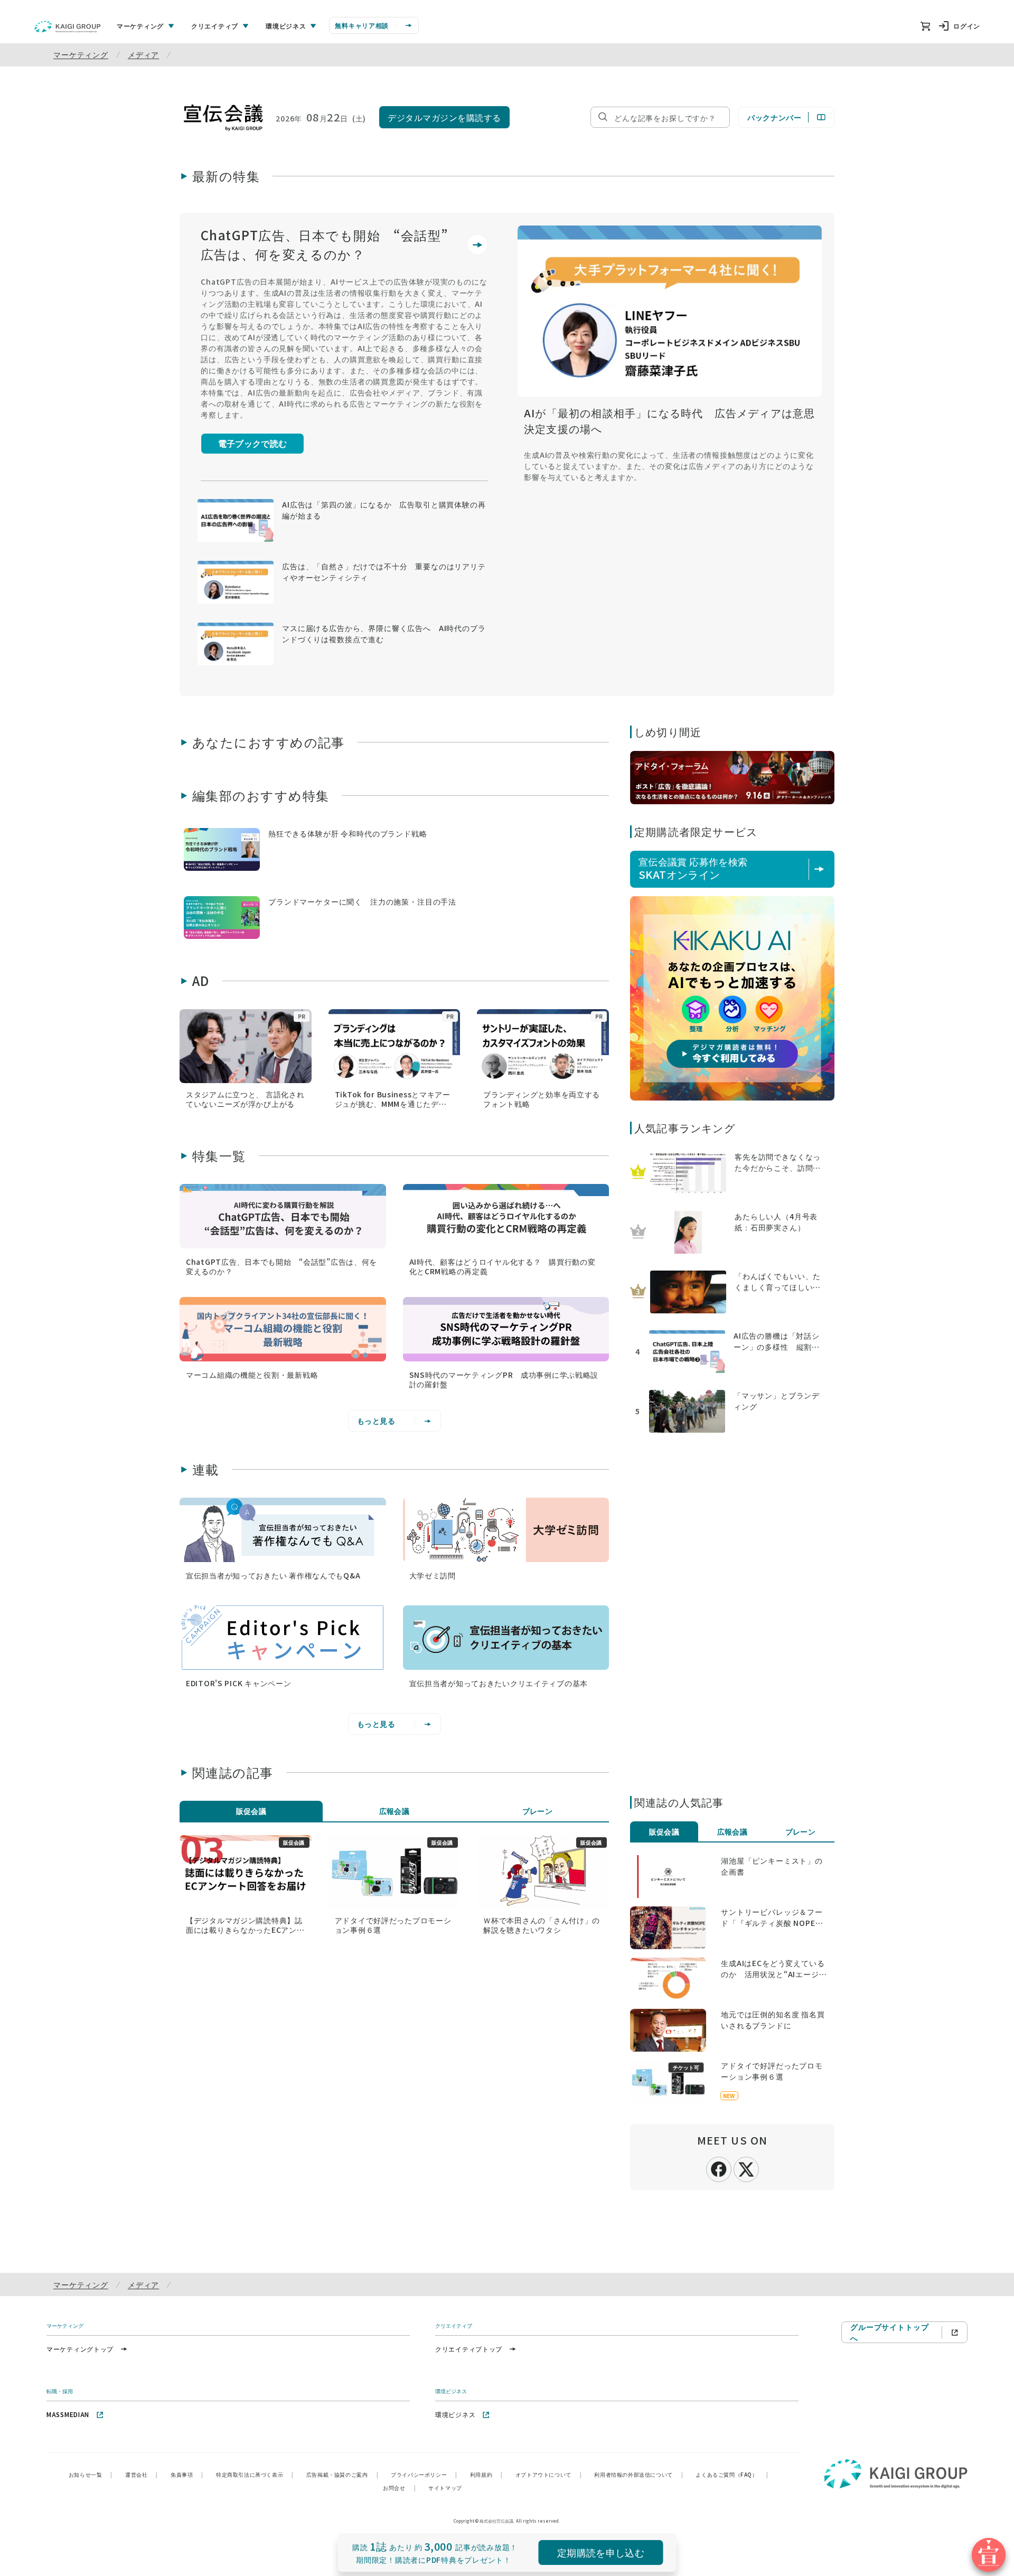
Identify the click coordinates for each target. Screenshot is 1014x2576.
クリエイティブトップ (469, 2349)
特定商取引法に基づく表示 (255, 2474)
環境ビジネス (455, 2414)
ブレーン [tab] (538, 1811)
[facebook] (719, 2168)
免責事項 (187, 2474)
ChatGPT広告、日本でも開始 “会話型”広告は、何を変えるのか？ (325, 244)
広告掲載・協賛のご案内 (342, 2474)
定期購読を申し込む (601, 2552)
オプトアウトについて (549, 2474)
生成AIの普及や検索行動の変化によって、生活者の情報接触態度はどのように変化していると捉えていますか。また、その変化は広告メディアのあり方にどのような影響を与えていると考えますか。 (669, 466)
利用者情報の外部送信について (639, 2474)
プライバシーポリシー (424, 2474)
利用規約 (486, 2474)
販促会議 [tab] (251, 1811)
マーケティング (81, 54)
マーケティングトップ (80, 2349)
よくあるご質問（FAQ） (732, 2474)
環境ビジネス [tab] (286, 26)
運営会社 (142, 2474)
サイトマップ (445, 2488)
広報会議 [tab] (395, 1811)
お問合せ (399, 2488)
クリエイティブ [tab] (215, 26)
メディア (143, 54)
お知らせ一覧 (91, 2474)
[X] (746, 2168)
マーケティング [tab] (140, 26)
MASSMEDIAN (68, 2414)
